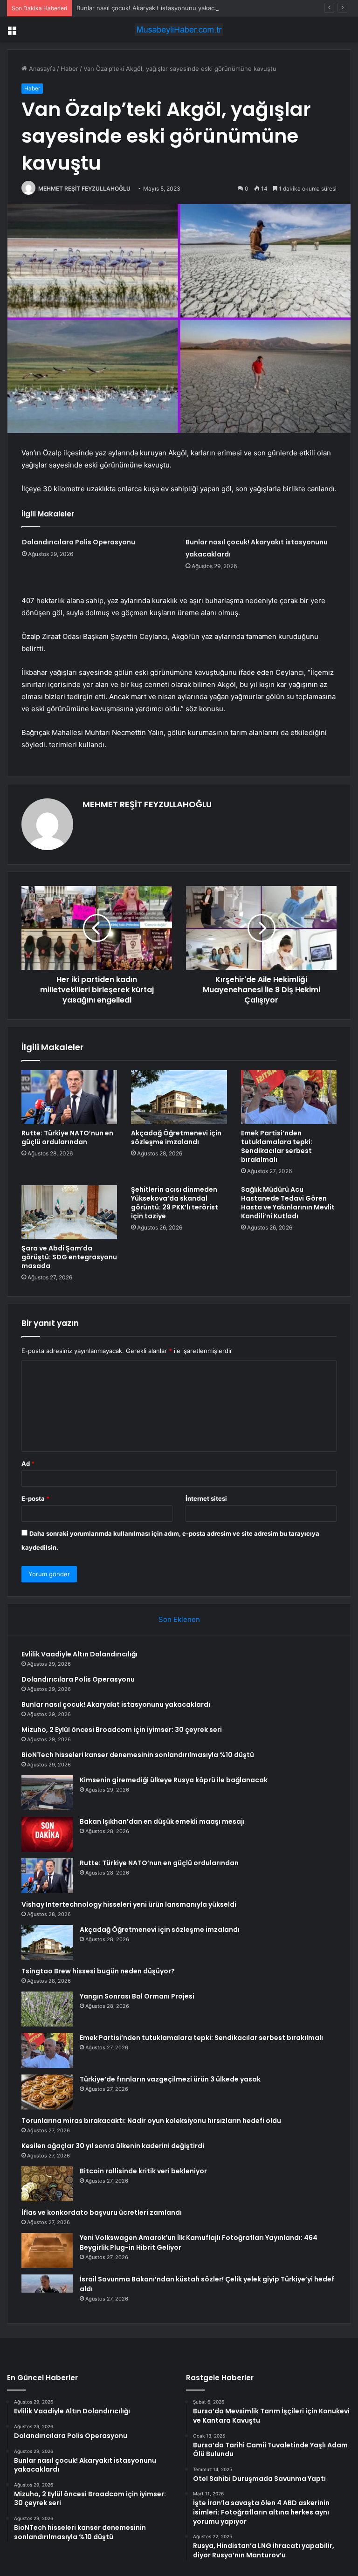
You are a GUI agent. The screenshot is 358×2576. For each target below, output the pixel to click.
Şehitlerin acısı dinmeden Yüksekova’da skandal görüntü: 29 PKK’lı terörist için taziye (175, 1203)
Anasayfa (41, 69)
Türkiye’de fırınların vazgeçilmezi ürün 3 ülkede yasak (170, 2079)
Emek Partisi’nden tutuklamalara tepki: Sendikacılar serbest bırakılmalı (277, 1146)
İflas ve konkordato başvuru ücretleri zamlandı (102, 2212)
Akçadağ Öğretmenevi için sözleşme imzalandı (176, 1137)
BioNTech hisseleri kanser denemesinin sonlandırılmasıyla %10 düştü (138, 1755)
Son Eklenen (179, 1619)
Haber (69, 69)
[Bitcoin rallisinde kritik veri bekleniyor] (47, 2184)
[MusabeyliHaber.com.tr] (179, 30)
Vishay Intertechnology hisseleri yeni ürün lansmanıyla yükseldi (129, 1904)
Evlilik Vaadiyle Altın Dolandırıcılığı (79, 1654)
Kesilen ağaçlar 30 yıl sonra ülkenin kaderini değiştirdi (113, 2146)
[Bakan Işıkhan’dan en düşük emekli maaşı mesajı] (47, 1834)
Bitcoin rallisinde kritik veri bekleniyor (143, 2171)
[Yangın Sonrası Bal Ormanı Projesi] (47, 2009)
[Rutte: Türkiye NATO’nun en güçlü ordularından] (69, 1097)
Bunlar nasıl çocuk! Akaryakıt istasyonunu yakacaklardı (155, 8)
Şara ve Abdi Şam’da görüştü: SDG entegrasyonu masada (69, 1257)
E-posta (35, 1498)
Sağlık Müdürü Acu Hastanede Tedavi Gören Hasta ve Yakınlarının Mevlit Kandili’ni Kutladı (288, 1203)
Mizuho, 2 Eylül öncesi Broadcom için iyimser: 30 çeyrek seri (122, 1730)
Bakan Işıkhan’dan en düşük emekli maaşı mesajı (162, 1821)
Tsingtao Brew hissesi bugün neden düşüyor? (98, 1971)
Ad (28, 1463)
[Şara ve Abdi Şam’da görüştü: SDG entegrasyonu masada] (69, 1212)
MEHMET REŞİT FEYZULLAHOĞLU (84, 189)
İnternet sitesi (206, 1498)
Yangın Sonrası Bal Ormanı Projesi (137, 1996)
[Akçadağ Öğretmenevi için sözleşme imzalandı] (179, 1097)
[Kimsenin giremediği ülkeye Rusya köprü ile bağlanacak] (47, 1793)
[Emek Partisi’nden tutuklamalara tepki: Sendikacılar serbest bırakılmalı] (289, 1097)
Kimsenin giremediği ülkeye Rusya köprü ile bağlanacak (174, 1780)
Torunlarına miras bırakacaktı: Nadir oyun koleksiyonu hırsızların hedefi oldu (151, 2121)
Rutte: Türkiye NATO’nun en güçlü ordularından (67, 1137)
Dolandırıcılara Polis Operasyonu (79, 542)
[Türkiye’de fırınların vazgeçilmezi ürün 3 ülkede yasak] (47, 2092)
